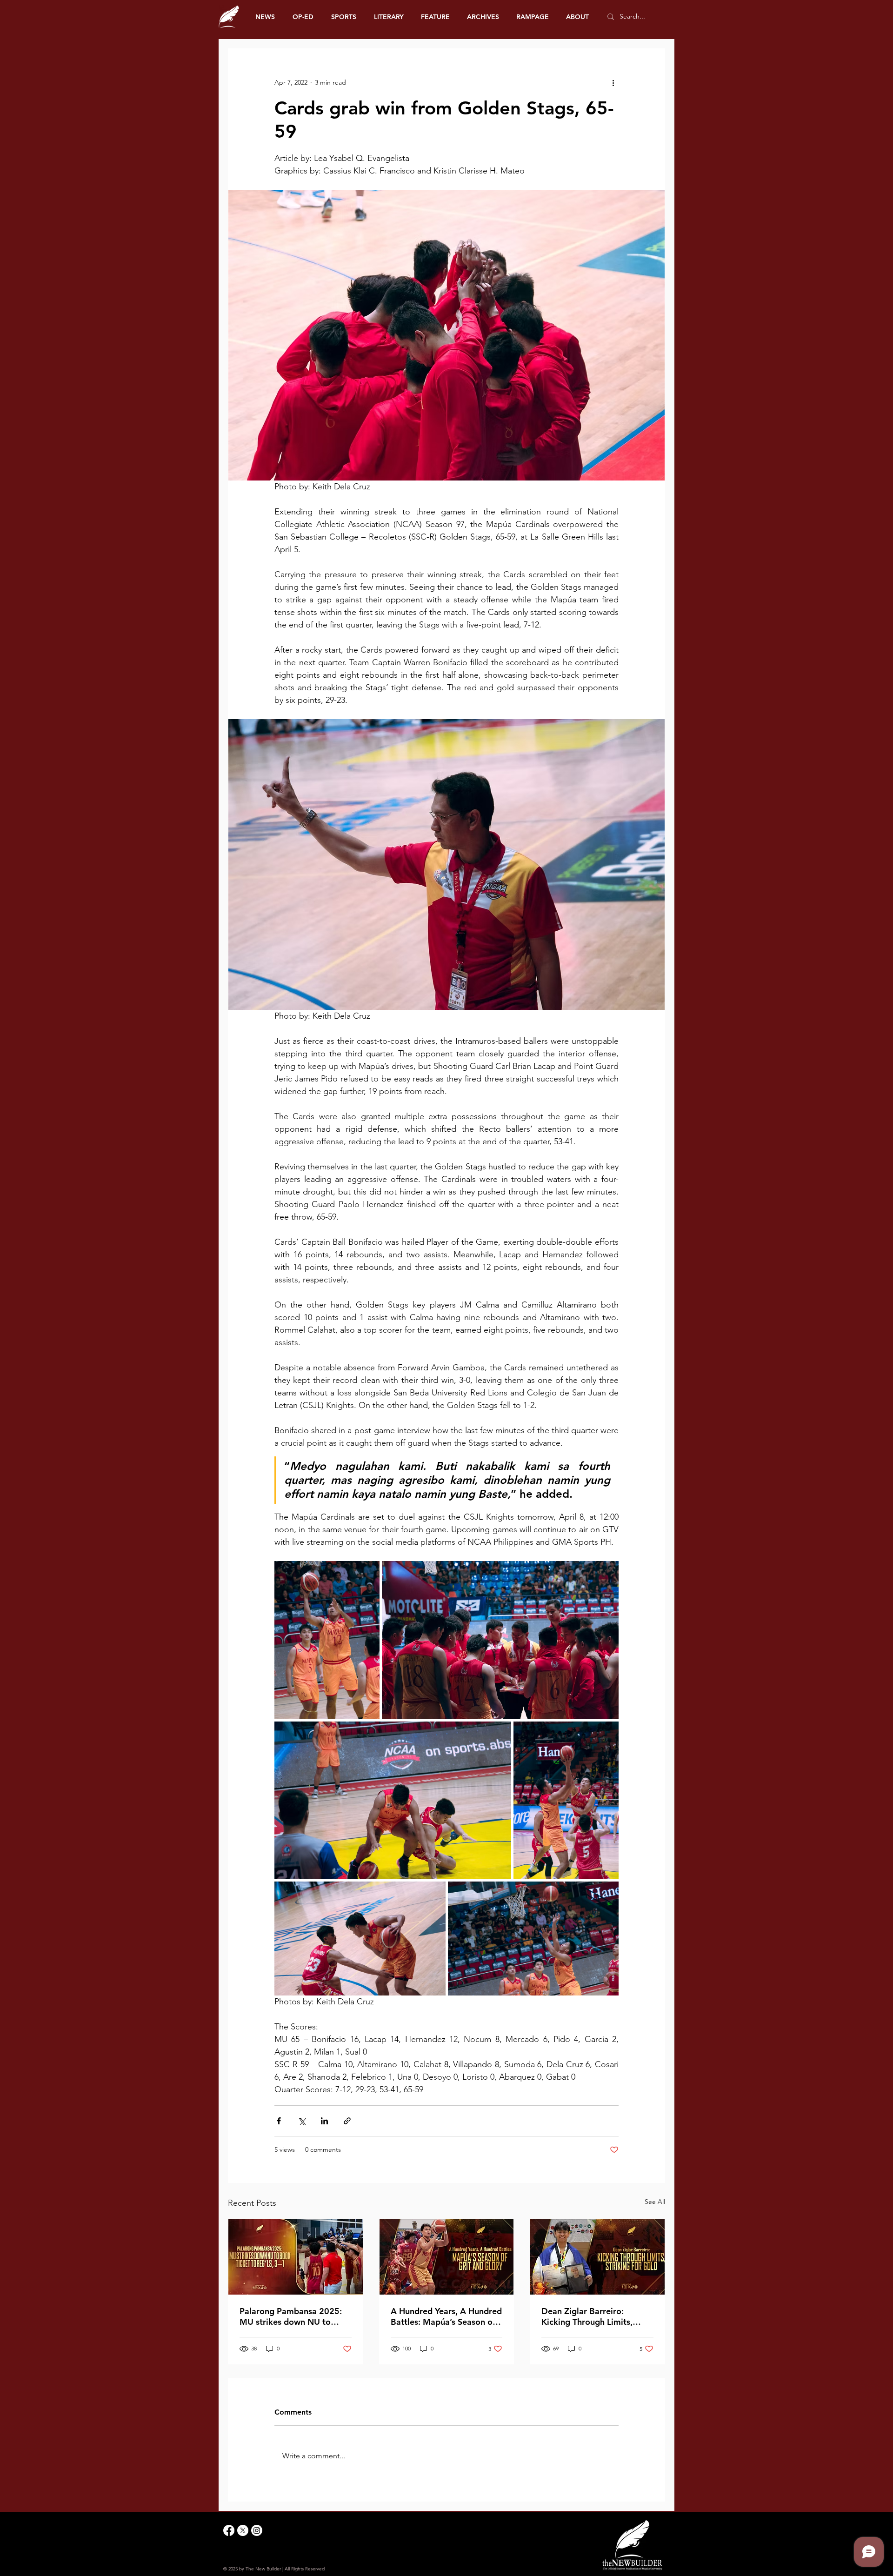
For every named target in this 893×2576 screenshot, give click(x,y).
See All (655, 2202)
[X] (243, 2530)
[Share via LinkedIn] (324, 2121)
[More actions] (613, 82)
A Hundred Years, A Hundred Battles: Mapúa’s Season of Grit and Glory (446, 2316)
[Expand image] (327, 1640)
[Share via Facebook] (279, 2121)
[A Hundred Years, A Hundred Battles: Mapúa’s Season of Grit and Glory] (447, 2257)
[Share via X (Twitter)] (302, 2121)
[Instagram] (257, 2530)
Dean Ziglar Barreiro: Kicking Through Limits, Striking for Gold (587, 2316)
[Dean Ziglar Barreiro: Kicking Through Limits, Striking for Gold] (597, 2257)
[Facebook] (229, 2530)
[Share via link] (347, 2121)
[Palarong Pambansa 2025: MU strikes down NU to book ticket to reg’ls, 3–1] (296, 2257)
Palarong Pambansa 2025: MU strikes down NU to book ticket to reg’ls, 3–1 (291, 2316)
